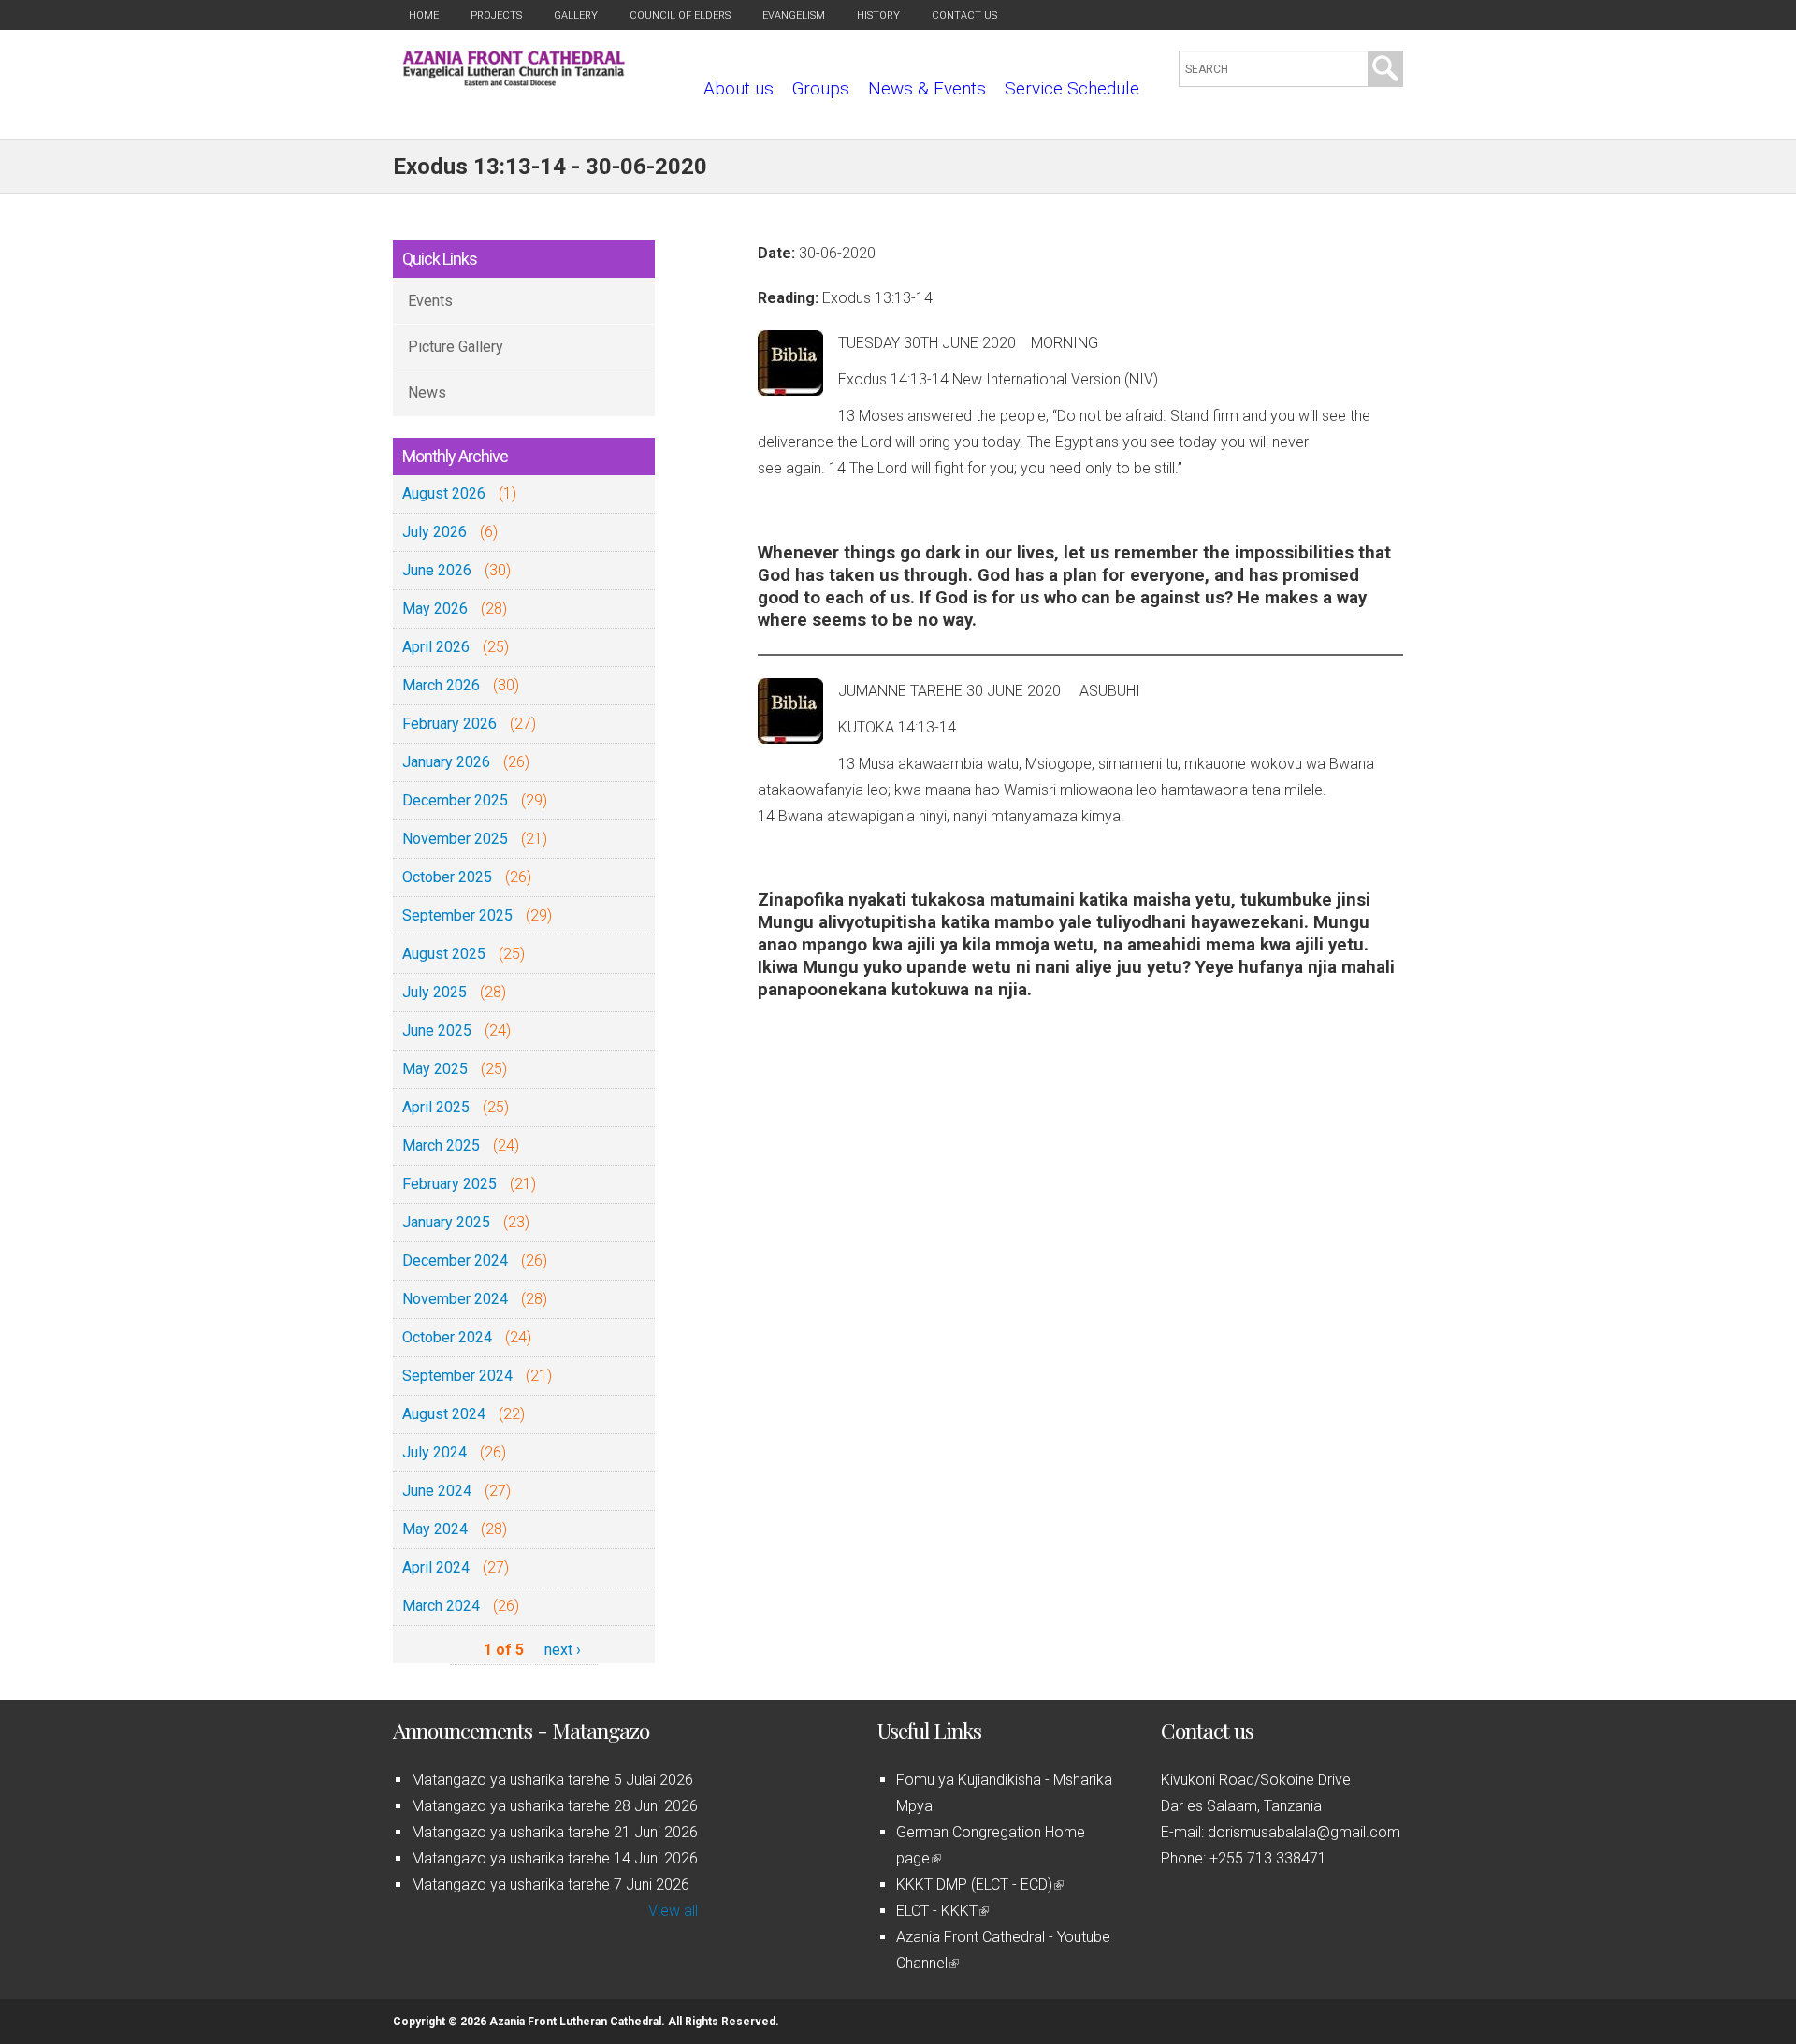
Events (430, 301)
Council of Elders (680, 15)
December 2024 (455, 1261)
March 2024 (441, 1606)
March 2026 (441, 685)
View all (673, 1911)
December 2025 (455, 800)
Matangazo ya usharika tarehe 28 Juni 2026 (555, 1806)
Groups (821, 88)
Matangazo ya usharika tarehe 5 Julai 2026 (552, 1780)
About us (739, 88)
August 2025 (444, 954)
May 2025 (435, 1069)
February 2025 (449, 1184)
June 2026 (437, 570)
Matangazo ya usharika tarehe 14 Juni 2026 (555, 1858)
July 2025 (435, 992)
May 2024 (435, 1529)
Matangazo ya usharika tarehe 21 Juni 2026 (555, 1832)
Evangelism (794, 15)
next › (563, 1650)
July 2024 (435, 1452)
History (878, 15)
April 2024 (436, 1567)
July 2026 (435, 532)
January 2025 (446, 1222)
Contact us (964, 15)
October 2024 (447, 1337)
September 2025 (457, 915)
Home (424, 15)
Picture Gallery (456, 347)
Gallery (576, 15)
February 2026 (449, 724)
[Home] (514, 81)
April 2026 (436, 647)
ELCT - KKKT (941, 1911)
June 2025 (437, 1030)
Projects (496, 15)
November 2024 (455, 1299)
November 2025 (455, 839)
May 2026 (435, 609)
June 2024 (437, 1491)
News (427, 392)
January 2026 (446, 762)
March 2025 (441, 1145)
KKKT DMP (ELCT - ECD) (978, 1885)
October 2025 (447, 877)
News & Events (927, 88)
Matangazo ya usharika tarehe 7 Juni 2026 (550, 1885)
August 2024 (444, 1414)
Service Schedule (1072, 88)
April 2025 (436, 1107)
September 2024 (457, 1376)
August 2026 (444, 493)
